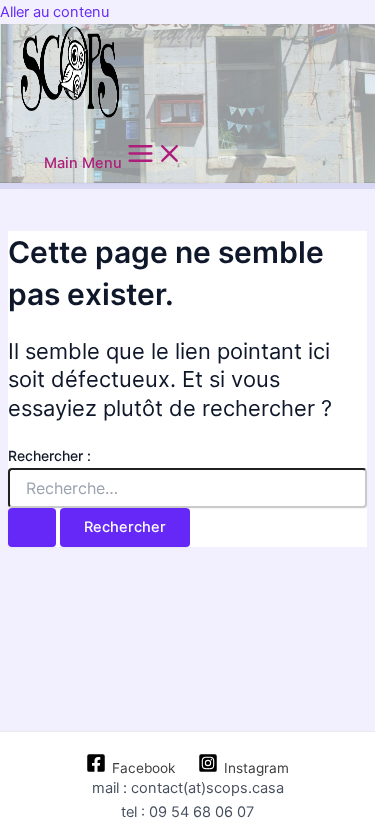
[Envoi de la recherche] (32, 527)
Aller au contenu (54, 12)
